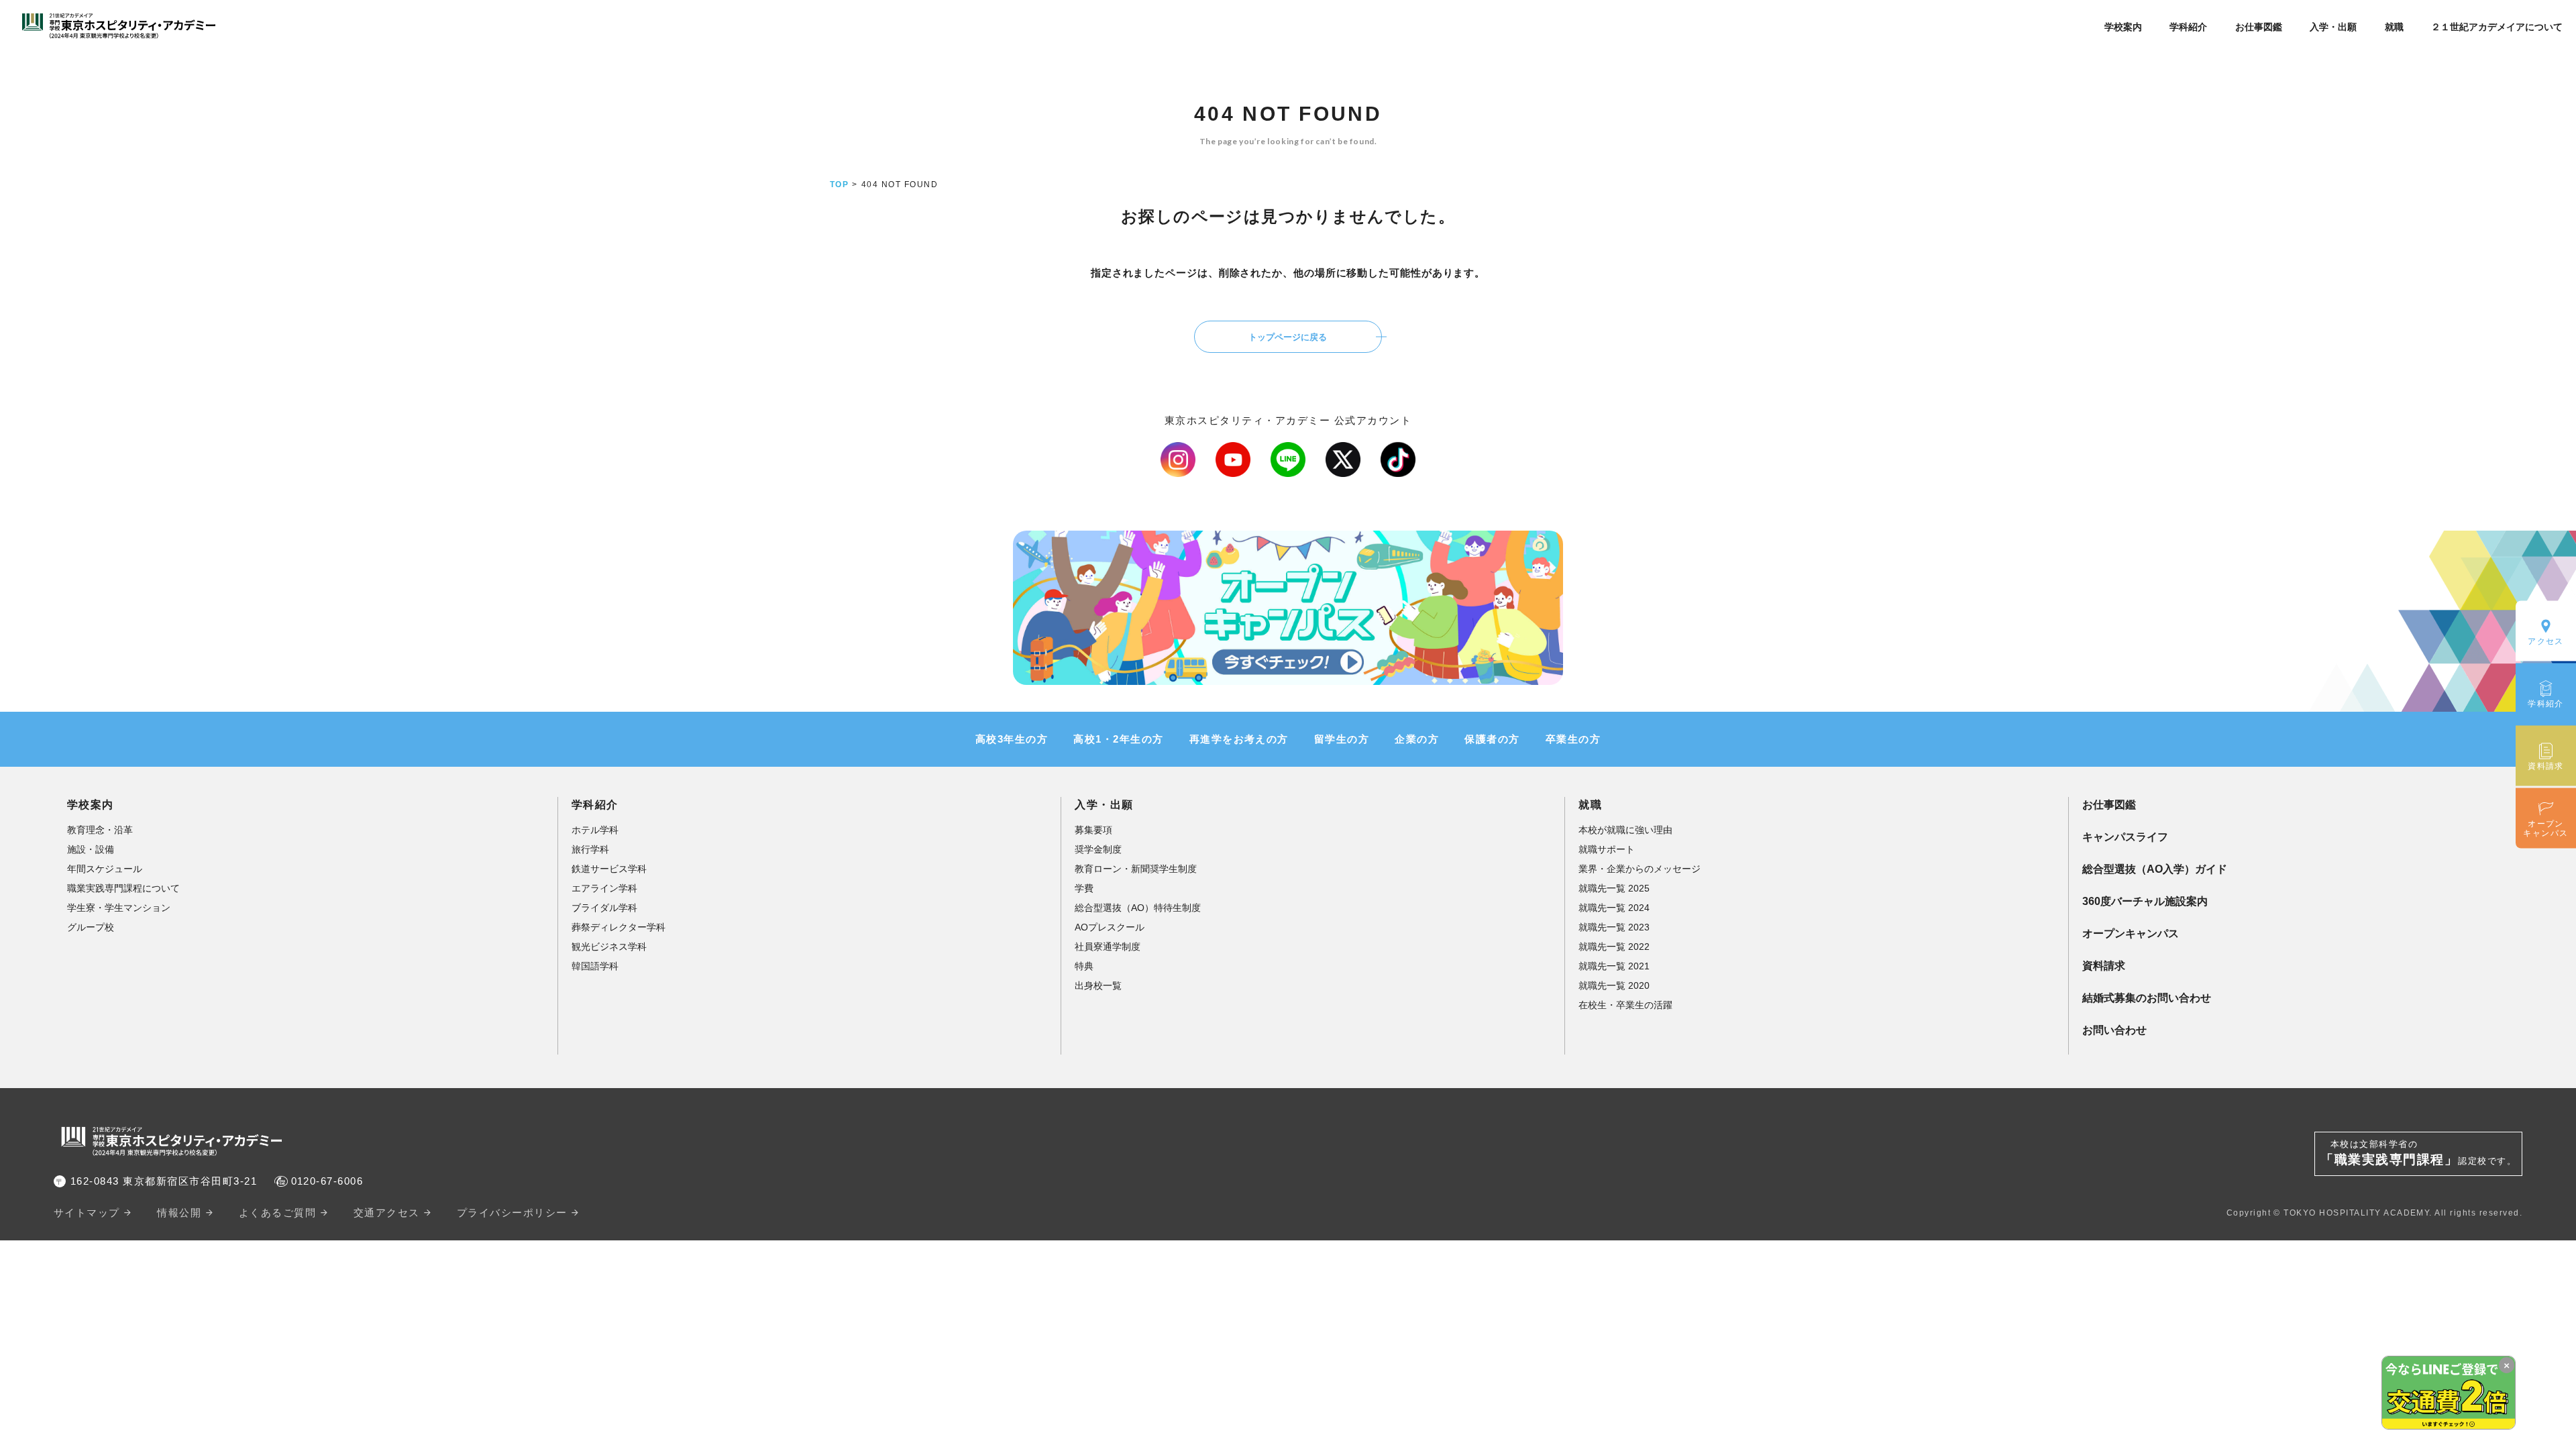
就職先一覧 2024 (1614, 908)
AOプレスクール (1110, 927)
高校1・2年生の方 (1118, 739)
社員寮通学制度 (1108, 947)
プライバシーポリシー (512, 1213)
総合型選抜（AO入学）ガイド (2155, 869)
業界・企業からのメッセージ (1640, 869)
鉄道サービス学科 (609, 869)
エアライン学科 (604, 888)
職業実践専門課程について (123, 888)
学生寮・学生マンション (119, 908)
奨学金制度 (1098, 849)
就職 (2394, 27)
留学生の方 (1342, 739)
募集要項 (1093, 830)
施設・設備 (91, 849)
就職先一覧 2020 (1614, 985)
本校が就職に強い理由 (1625, 830)
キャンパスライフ (2125, 837)
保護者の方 (1492, 739)
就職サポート (1607, 849)
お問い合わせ (2114, 1030)
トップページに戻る (1288, 337)
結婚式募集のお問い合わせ (2147, 998)
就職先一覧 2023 (1614, 927)
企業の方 (1417, 739)
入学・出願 (2333, 27)
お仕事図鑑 (2259, 27)
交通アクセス (387, 1213)
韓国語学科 (595, 966)
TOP (839, 184)
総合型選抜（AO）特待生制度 (1138, 908)
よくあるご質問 (277, 1213)
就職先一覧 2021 (1614, 966)
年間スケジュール (105, 869)
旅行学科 (590, 849)
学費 (1084, 888)
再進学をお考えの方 (1239, 739)
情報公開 (179, 1213)
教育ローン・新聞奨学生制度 (1136, 869)
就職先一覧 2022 (1614, 947)
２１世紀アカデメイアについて (2497, 27)
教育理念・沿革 (100, 830)
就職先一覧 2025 (1614, 888)
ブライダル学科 (604, 908)
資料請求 (2104, 966)
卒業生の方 (1573, 739)
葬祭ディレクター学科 (619, 927)
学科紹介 (2188, 27)
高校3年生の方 (1012, 739)
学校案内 (2123, 27)
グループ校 (91, 927)
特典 (1084, 966)
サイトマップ (87, 1213)
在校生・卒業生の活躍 (1625, 1005)
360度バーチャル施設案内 (2145, 901)
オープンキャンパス (2131, 933)
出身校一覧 (1098, 985)
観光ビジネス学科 (609, 947)
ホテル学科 (595, 830)
